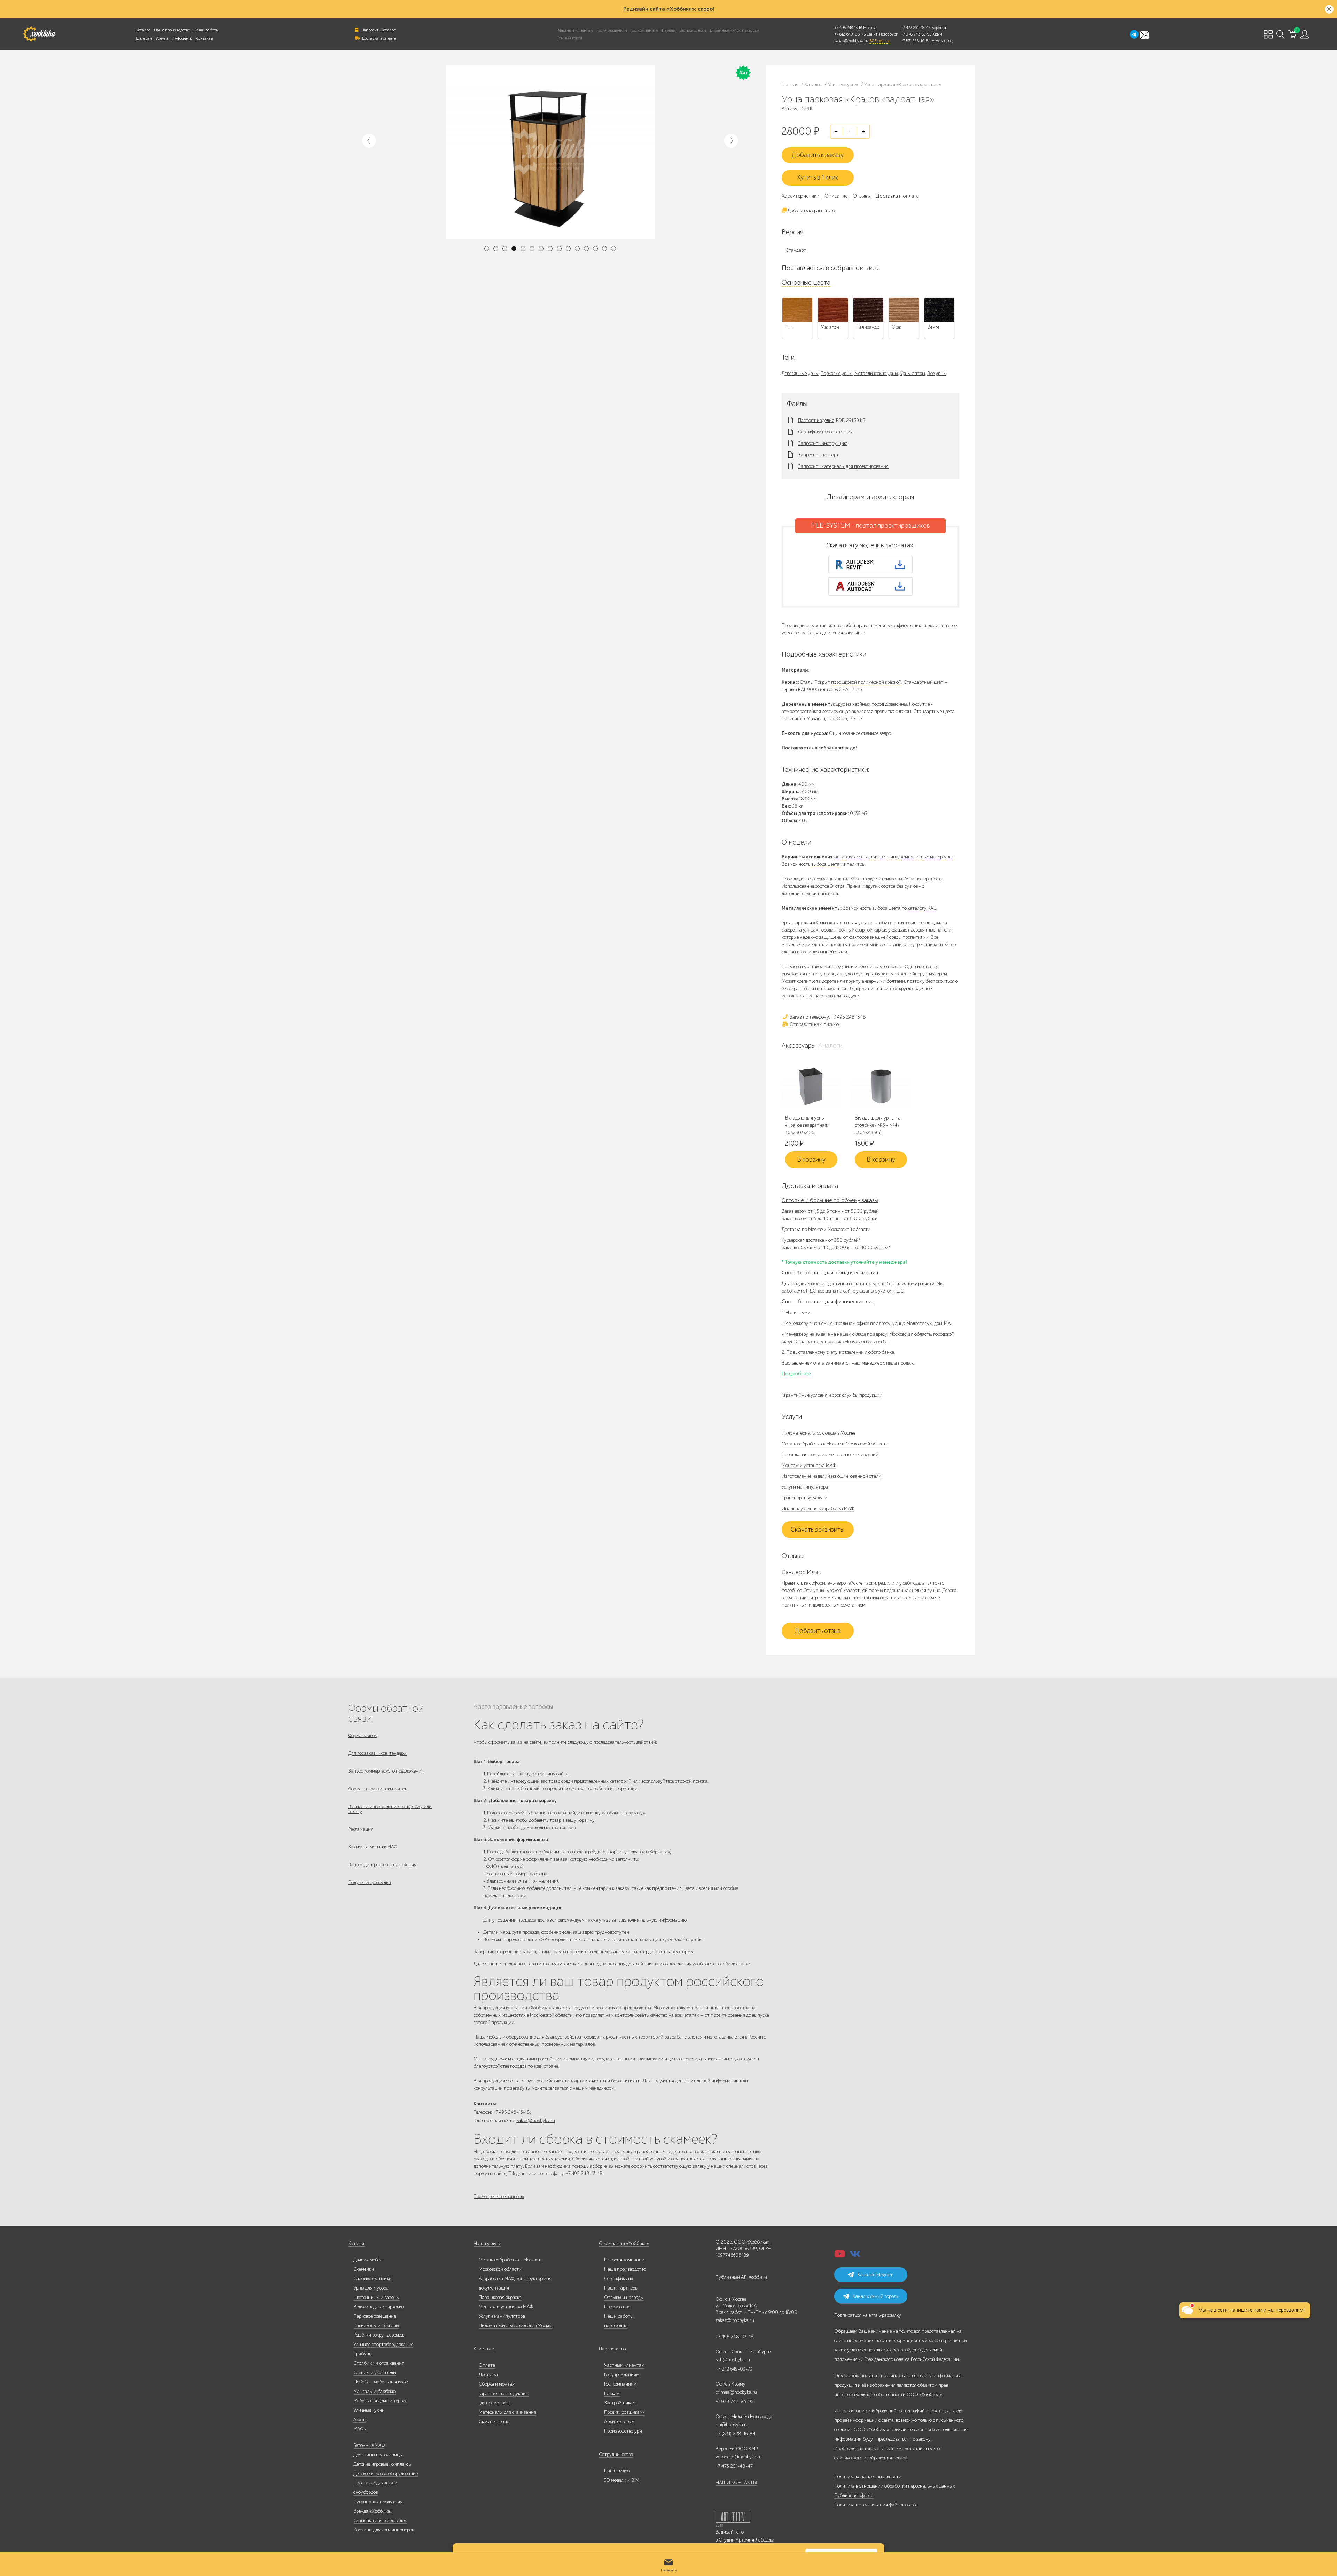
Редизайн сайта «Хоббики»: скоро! (669, 9)
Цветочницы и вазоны (377, 2297)
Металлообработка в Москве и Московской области (835, 1444)
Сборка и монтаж (497, 2384)
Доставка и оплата (379, 38)
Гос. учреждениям (612, 30)
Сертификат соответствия (825, 432)
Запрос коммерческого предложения (386, 1771)
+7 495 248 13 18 (848, 28)
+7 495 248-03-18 (735, 2337)
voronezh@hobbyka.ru (739, 2457)
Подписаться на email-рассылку (868, 2315)
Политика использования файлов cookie (876, 2505)
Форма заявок (362, 1735)
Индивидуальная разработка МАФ (818, 1509)
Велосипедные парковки (379, 2307)
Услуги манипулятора (805, 1487)
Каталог (143, 30)
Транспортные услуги (804, 1498)
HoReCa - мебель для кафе (381, 2382)
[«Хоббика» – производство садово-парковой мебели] (39, 34)
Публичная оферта (854, 2495)
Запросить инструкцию (823, 443)
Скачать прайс (494, 2422)
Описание (836, 196)
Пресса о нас (617, 2307)
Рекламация (361, 1829)
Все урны (937, 373)
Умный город (570, 38)
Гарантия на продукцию (504, 2393)
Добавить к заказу (818, 155)
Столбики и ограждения (379, 2363)
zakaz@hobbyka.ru (851, 41)
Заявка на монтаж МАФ (373, 1847)
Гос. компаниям (644, 30)
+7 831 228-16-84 (916, 41)
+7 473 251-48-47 (916, 28)
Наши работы (206, 30)
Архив (360, 2420)
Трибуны (363, 2354)
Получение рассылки (370, 1882)
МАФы (360, 2429)
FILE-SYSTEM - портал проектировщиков (870, 526)
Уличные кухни (369, 2410)
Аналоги (830, 1046)
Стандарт (796, 250)
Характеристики (800, 196)
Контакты (204, 38)
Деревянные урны (800, 373)
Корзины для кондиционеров (384, 2530)
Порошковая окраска (500, 2297)
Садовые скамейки (373, 2279)
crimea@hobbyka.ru (736, 2392)
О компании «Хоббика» (624, 2243)
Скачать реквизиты (818, 1530)
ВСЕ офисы (879, 41)
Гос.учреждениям (622, 2375)
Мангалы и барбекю (374, 2391)
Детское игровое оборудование (386, 2473)
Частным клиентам (576, 30)
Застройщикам (693, 30)
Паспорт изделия (816, 421)
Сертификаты (619, 2279)
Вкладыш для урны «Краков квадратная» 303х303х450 (807, 1125)
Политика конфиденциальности (868, 2477)
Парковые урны (836, 373)
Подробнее (796, 1374)
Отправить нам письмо (814, 1024)
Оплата (487, 2365)
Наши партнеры (621, 2288)
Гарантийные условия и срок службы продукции (832, 1395)
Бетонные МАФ (369, 2445)
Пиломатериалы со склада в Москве (818, 1433)
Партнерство (612, 2349)
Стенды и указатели (375, 2373)
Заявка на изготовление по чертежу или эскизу (390, 1809)
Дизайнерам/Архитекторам (734, 30)
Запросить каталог (379, 30)
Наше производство (172, 30)
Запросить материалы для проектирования (843, 466)
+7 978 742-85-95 (916, 34)
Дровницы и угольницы (378, 2455)
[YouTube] (840, 2256)
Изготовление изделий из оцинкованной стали (831, 1476)
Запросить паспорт (818, 455)
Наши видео (617, 2471)
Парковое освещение (375, 2316)
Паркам (669, 30)
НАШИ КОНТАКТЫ (736, 2483)
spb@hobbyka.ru (733, 2360)
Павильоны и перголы (376, 2326)
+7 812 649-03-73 (850, 34)
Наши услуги (487, 2243)
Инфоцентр (182, 38)
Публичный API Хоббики (741, 2277)
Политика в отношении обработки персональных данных (895, 2486)
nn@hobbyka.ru (732, 2424)
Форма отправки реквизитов (378, 1789)
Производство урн (623, 2431)
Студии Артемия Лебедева (746, 2540)
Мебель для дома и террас (380, 2401)
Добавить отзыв (818, 1631)
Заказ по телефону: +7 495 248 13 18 (827, 1017)
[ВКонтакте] (855, 2256)
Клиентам (484, 2349)
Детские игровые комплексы (382, 2464)
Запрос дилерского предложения (382, 1865)
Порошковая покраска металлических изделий (830, 1455)
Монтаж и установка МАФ (809, 1465)
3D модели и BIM (622, 2480)
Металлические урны (876, 373)
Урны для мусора (371, 2288)
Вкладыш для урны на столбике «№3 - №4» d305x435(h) (878, 1125)
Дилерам (144, 38)
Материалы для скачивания (507, 2412)
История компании (624, 2260)
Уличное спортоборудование (383, 2344)
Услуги (162, 38)
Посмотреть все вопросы (499, 2196)
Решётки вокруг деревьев (379, 2335)
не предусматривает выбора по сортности (900, 879)
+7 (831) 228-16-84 (736, 2434)
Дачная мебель (369, 2260)
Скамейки (364, 2269)
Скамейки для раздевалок (380, 2520)
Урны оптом (913, 373)
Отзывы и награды (624, 2297)
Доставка (488, 2375)
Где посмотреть (495, 2403)
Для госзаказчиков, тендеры (377, 1753)
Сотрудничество (616, 2454)
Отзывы (862, 196)
